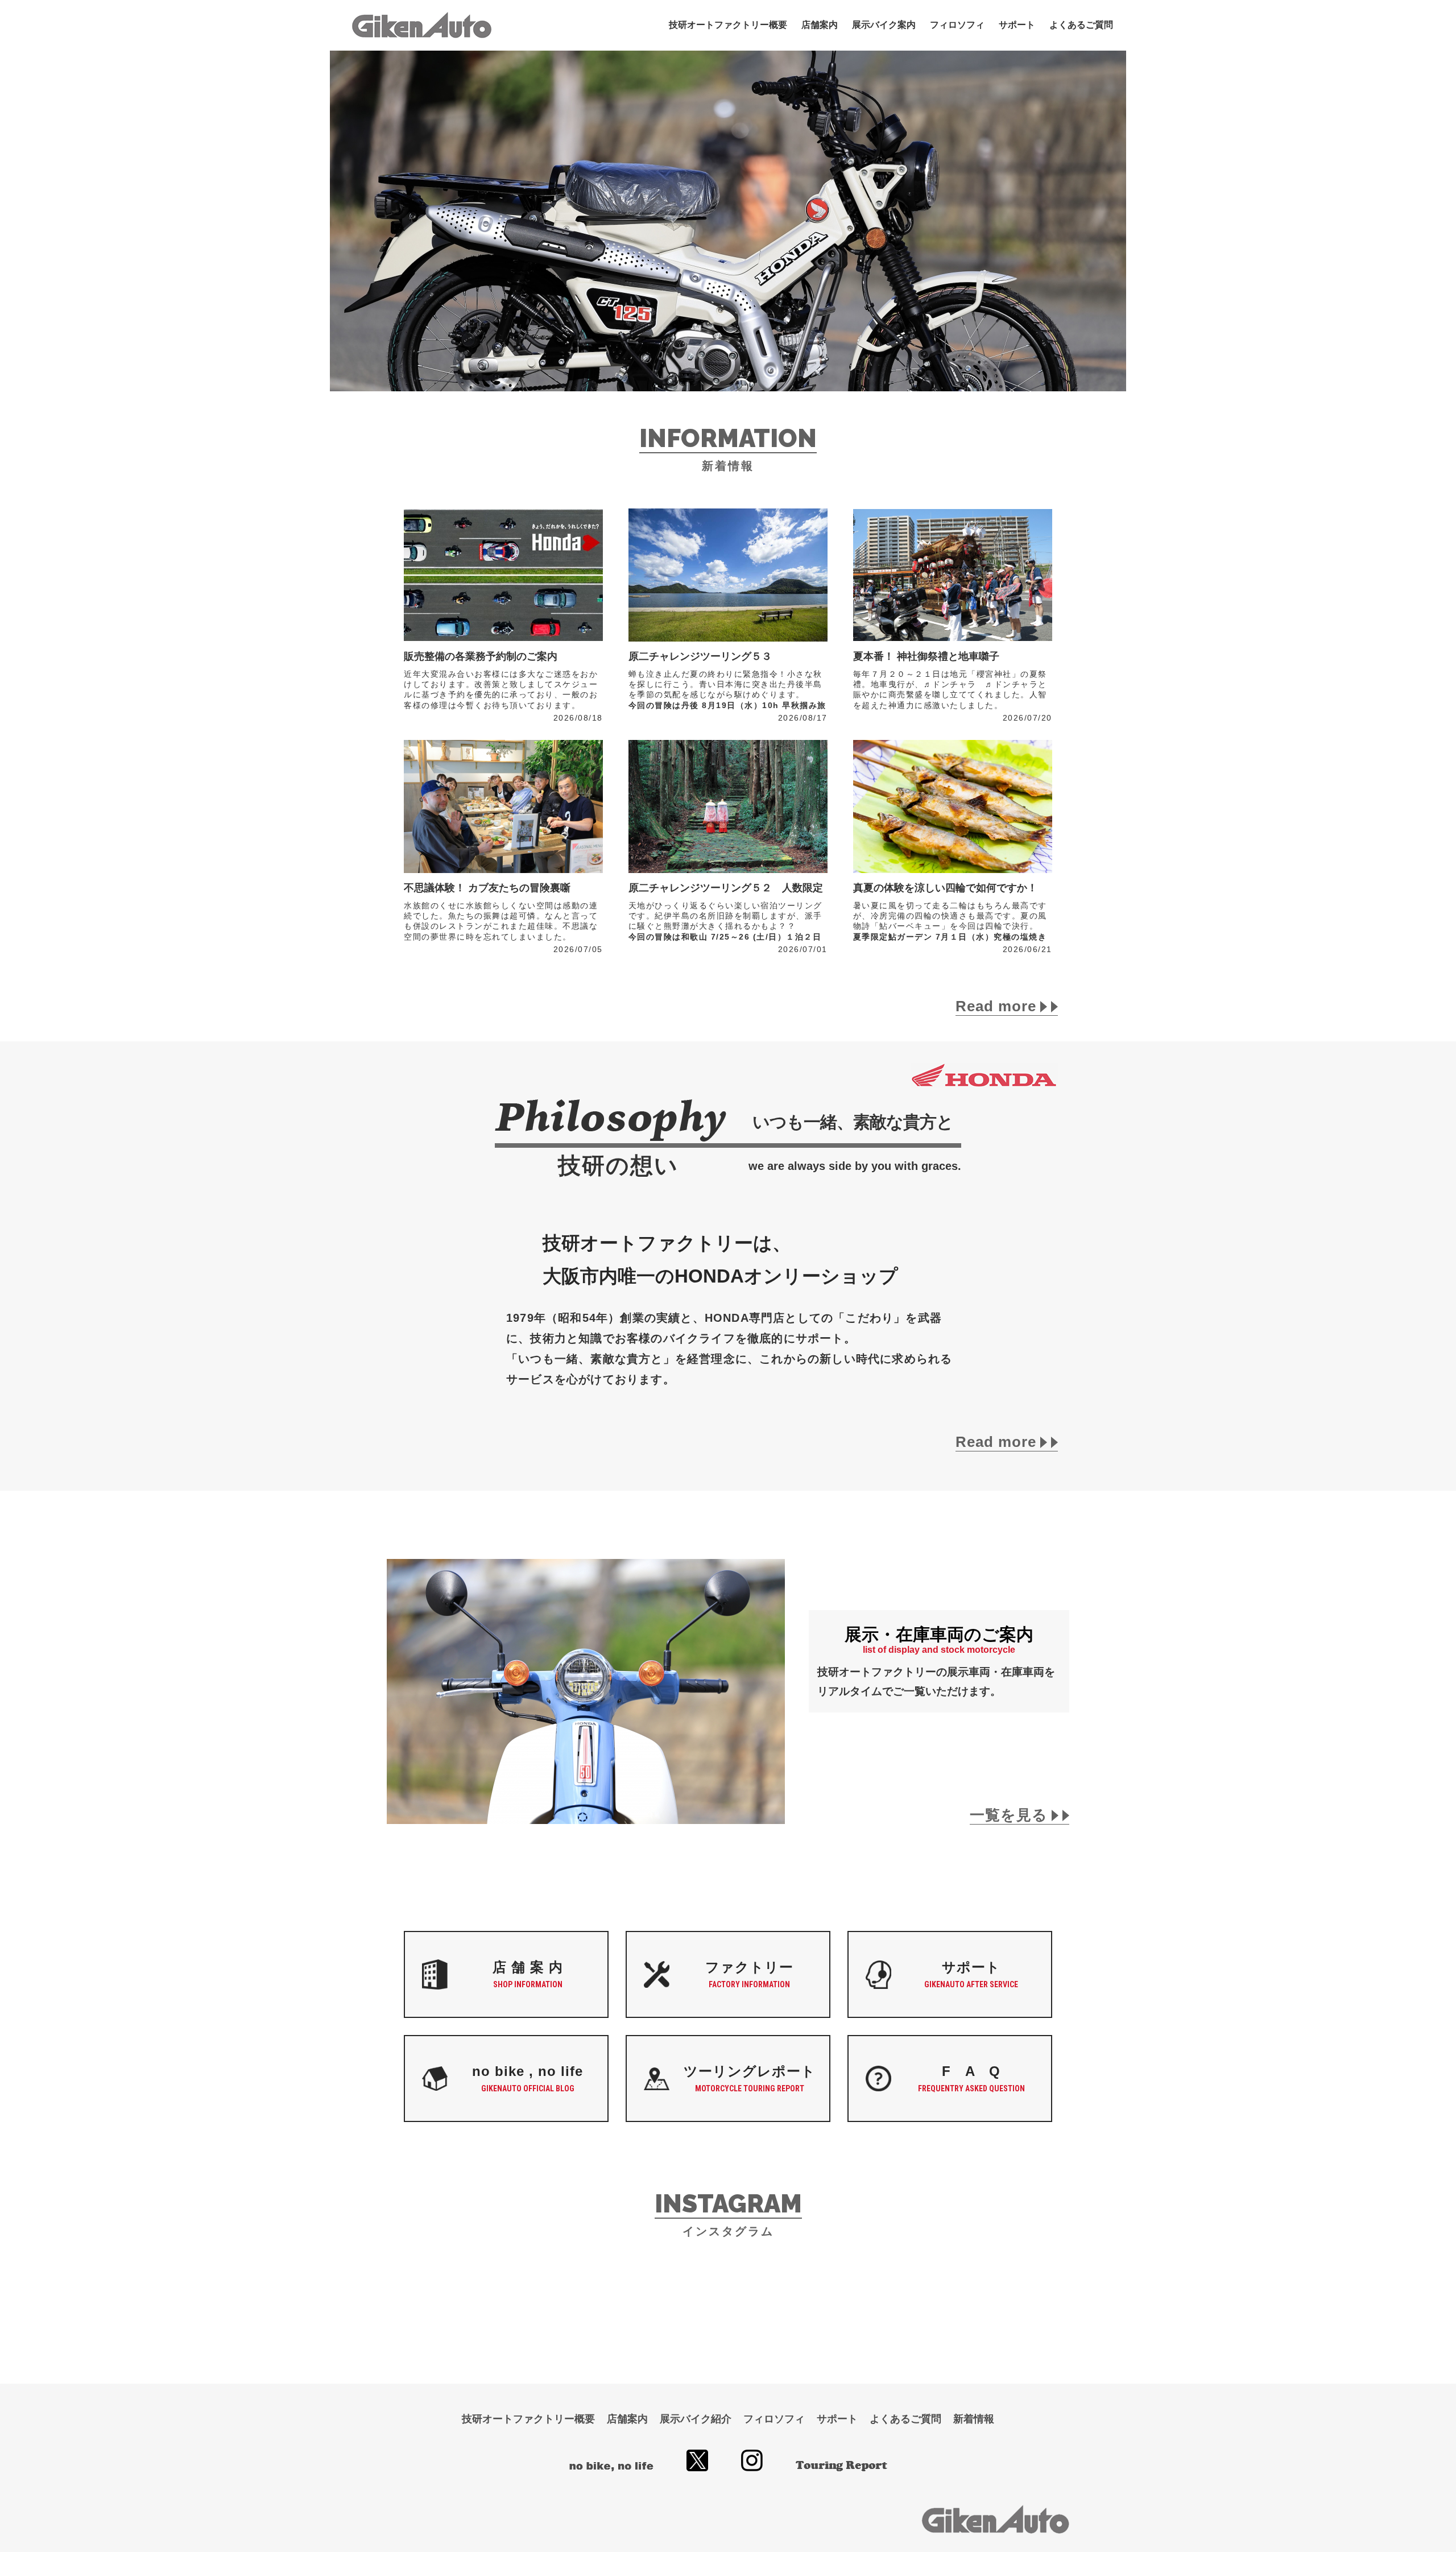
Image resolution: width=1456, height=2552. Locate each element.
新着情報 (974, 2419)
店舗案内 (820, 25)
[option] (728, 221)
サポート (1017, 25)
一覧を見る (1011, 1815)
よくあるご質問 (1081, 25)
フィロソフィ (957, 25)
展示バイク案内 (884, 25)
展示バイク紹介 (696, 2419)
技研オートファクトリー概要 (728, 25)
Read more (998, 1006)
